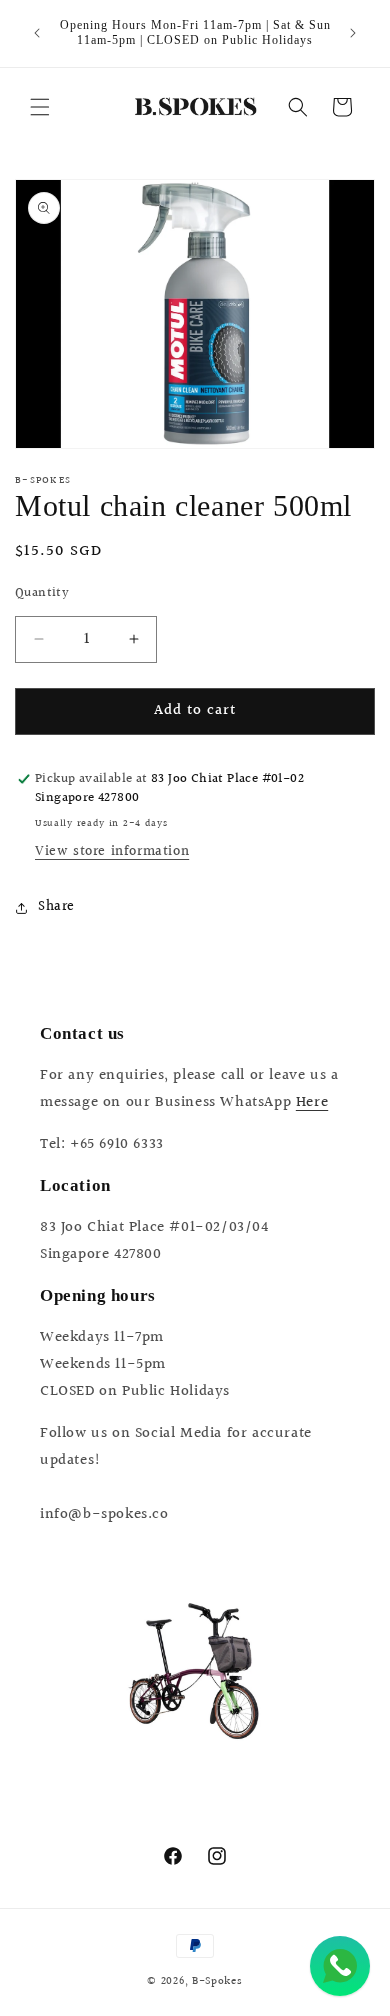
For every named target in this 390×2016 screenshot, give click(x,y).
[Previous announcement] (37, 33)
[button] (40, 107)
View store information (112, 852)
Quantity (42, 593)
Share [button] (56, 907)
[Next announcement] (353, 33)
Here (312, 1102)
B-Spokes (217, 1981)
